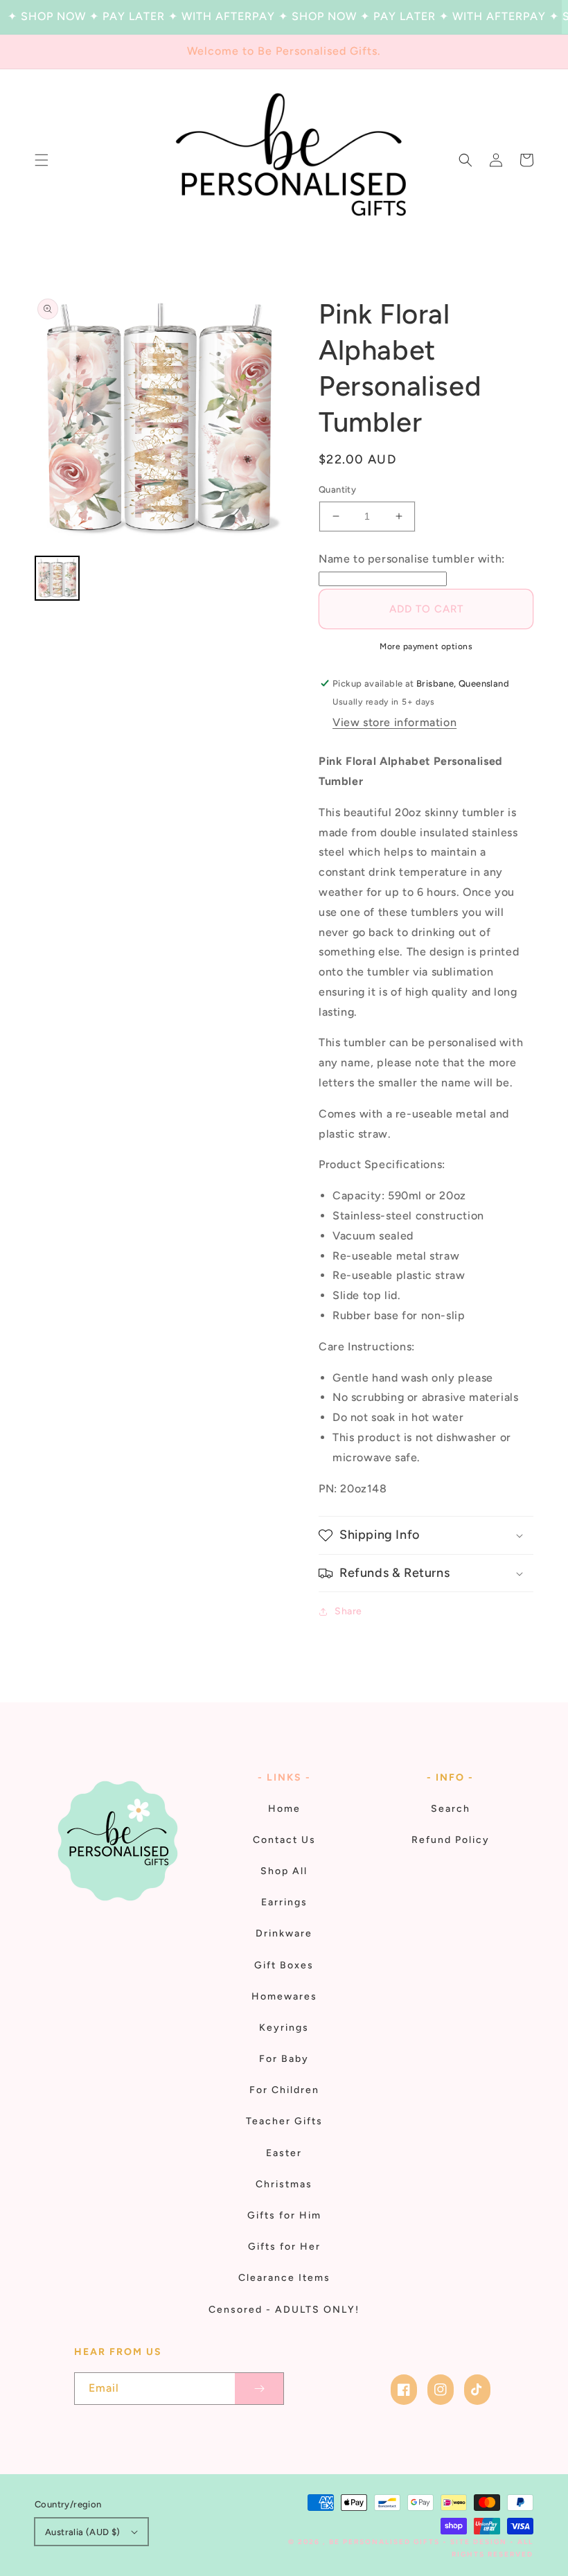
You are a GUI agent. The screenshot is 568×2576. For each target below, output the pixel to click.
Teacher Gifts (284, 2121)
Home (284, 1809)
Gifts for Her (284, 2247)
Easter (284, 2153)
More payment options (426, 646)
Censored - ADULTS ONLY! (284, 2310)
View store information (394, 722)
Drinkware (284, 1933)
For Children (284, 2090)
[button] (42, 160)
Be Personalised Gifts (386, 2542)
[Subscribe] (259, 2389)
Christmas (284, 2184)
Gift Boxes (284, 1965)
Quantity (337, 489)
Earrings (284, 1902)
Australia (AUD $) (83, 2532)
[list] (159, 421)
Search (451, 1809)
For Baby (284, 2059)
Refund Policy (451, 1840)
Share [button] (348, 1611)
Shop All (284, 1871)
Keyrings (284, 2028)
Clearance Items (284, 2278)
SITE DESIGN (479, 2542)
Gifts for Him (284, 2215)
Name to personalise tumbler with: (412, 559)
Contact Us (284, 1840)
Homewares (284, 1996)
